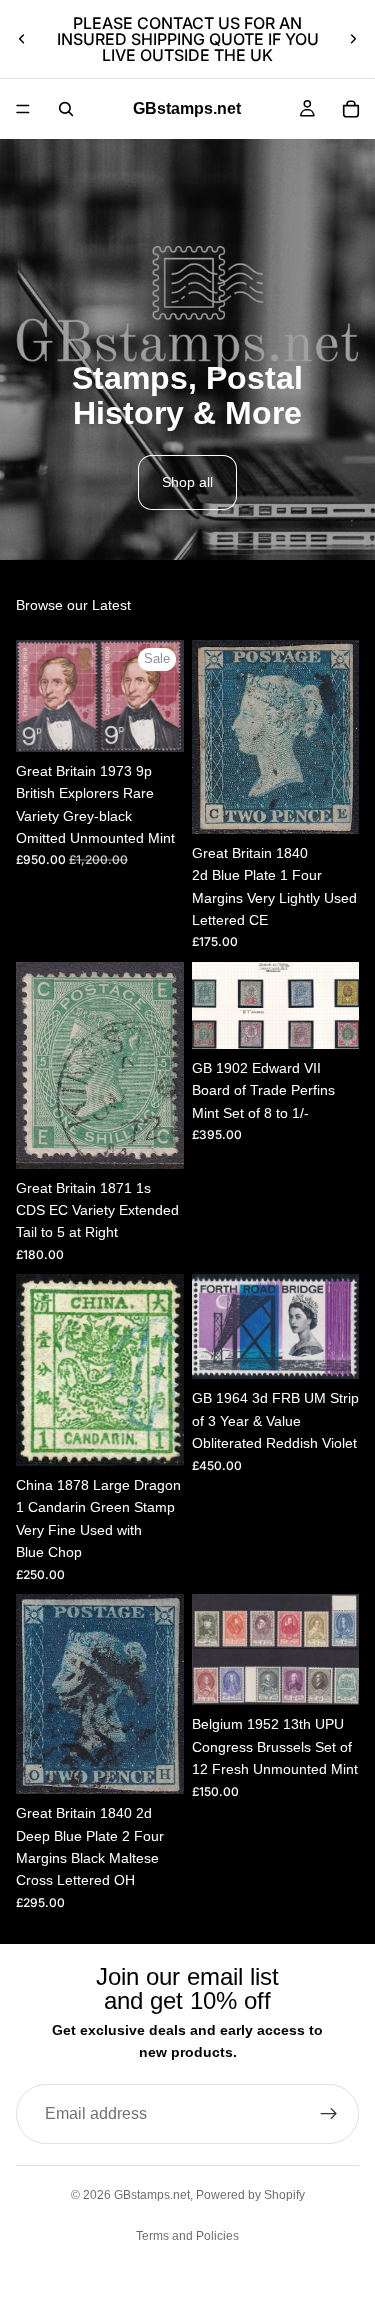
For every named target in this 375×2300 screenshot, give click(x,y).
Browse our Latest (73, 605)
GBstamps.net (152, 2195)
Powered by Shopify (250, 2195)
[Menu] (23, 109)
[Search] (66, 109)
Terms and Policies (187, 2236)
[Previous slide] (22, 39)
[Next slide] (353, 39)
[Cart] (351, 109)
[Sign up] (329, 2114)
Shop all (187, 482)
